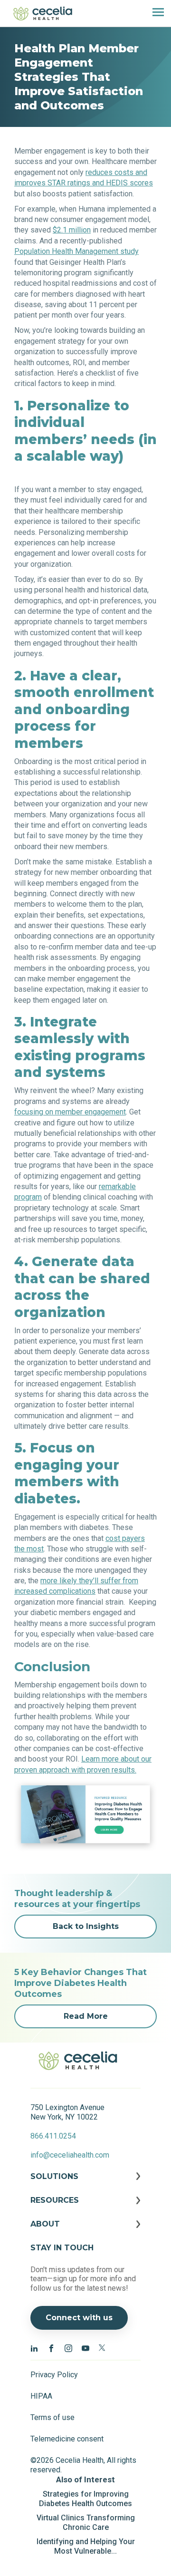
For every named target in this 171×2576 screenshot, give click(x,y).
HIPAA (41, 2396)
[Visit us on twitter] (103, 2348)
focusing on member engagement (70, 1112)
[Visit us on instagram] (68, 2348)
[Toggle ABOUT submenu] (85, 2231)
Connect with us (79, 2318)
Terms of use (52, 2417)
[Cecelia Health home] (43, 13)
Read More (86, 2016)
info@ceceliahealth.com (70, 2155)
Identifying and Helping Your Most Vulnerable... (86, 2546)
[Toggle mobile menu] (154, 13)
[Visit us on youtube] (85, 2348)
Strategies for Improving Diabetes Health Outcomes (85, 2499)
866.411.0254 (53, 2136)
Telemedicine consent (67, 2439)
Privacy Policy (54, 2375)
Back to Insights (86, 1926)
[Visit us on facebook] (51, 2348)
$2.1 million (72, 230)
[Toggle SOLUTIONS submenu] (85, 2184)
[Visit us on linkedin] (34, 2348)
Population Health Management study (76, 251)
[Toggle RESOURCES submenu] (85, 2208)
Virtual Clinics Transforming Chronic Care (86, 2523)
